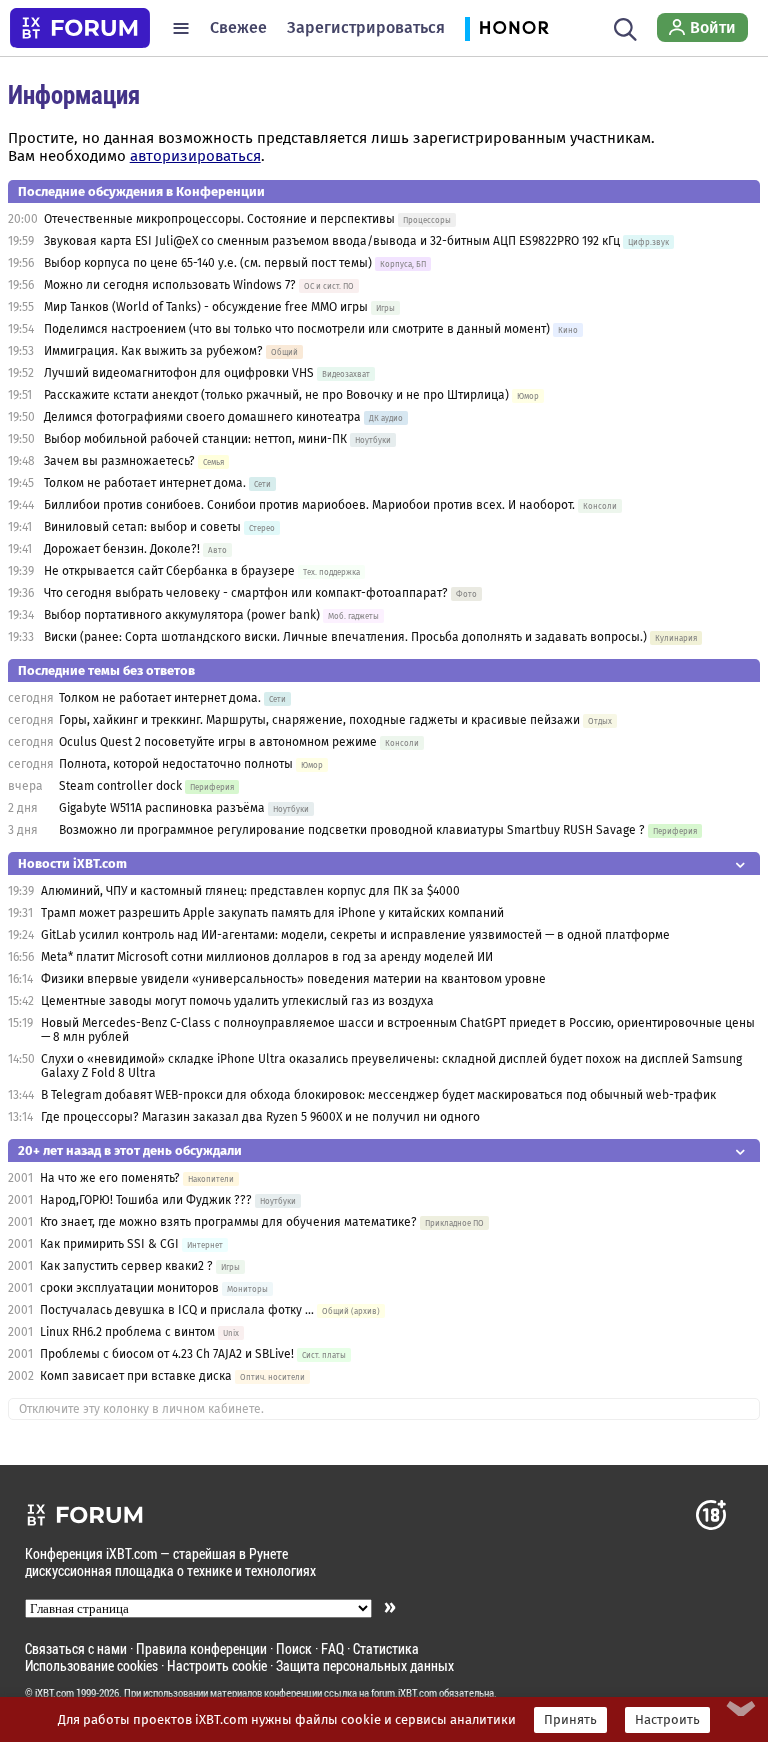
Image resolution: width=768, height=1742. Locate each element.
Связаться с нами (76, 1648)
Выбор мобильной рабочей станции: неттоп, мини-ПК (195, 439)
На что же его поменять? (110, 1178)
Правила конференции (201, 1648)
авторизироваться (195, 156)
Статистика (386, 1648)
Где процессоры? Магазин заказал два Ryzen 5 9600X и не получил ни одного (260, 1117)
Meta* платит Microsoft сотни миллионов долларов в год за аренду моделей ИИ (267, 957)
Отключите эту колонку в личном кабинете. (141, 1409)
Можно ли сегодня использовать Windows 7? (170, 285)
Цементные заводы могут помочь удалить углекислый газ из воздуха (237, 1001)
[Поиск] (625, 28)
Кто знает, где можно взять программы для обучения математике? (228, 1222)
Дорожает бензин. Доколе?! (122, 549)
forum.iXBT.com (404, 1693)
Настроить (667, 1720)
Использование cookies (91, 1665)
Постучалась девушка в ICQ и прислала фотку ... (177, 1310)
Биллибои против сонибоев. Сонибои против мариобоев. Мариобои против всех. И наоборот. (309, 505)
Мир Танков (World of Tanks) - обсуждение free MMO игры (206, 307)
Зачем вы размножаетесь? (119, 461)
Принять (570, 1720)
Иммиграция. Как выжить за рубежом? (153, 351)
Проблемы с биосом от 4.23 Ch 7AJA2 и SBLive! (167, 1354)
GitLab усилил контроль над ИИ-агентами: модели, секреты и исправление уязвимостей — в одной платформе (355, 935)
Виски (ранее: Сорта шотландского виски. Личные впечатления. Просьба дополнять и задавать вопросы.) (345, 637)
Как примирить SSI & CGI (109, 1244)
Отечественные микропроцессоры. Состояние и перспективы (219, 219)
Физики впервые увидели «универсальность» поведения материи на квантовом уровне (293, 979)
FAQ (332, 1648)
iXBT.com (54, 1693)
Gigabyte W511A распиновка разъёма (162, 808)
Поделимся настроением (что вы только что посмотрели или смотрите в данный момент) (297, 329)
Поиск (294, 1648)
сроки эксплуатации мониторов (129, 1288)
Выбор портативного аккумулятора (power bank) (182, 615)
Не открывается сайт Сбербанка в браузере (169, 571)
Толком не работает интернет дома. (145, 483)
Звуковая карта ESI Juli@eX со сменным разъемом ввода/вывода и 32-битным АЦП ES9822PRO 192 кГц (332, 241)
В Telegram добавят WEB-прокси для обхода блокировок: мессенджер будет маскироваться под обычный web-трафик (378, 1095)
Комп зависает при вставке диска (136, 1376)
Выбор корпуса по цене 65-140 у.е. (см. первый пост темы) (208, 263)
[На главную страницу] (80, 28)
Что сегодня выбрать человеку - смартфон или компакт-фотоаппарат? (246, 593)
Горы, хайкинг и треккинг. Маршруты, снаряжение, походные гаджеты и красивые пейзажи (319, 720)
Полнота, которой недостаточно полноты (176, 764)
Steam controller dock (120, 786)
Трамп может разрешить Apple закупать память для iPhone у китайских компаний (272, 913)
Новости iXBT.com (72, 863)
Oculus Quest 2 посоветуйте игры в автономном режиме (218, 742)
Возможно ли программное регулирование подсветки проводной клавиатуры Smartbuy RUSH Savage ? (352, 830)
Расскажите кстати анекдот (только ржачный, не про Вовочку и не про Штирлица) (276, 395)
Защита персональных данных (365, 1665)
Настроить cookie (217, 1665)
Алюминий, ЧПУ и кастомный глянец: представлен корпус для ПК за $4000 (250, 891)
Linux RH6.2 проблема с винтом (127, 1332)
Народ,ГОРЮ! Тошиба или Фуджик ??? (146, 1200)
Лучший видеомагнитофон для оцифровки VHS (179, 373)
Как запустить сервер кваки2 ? (126, 1266)
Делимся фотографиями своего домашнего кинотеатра (202, 417)
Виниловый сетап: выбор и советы (142, 527)
